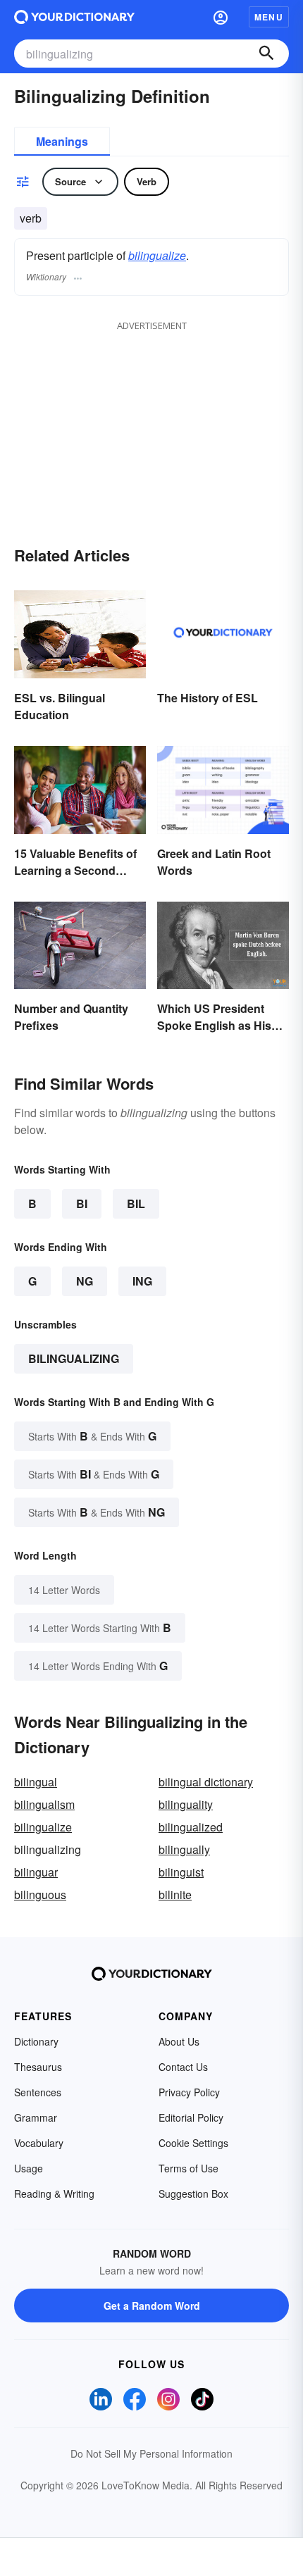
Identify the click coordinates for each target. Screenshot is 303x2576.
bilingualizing (74, 1358)
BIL (136, 1203)
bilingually (184, 1849)
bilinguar (36, 1872)
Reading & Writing (54, 2194)
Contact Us (183, 2067)
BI (82, 1203)
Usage (29, 2168)
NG (85, 1281)
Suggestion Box (193, 2194)
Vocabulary (39, 2143)
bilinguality (186, 1804)
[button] (221, 17)
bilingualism (44, 1804)
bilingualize (157, 255)
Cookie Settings (193, 2143)
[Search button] (266, 54)
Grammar (36, 2117)
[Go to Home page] (74, 17)
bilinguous (40, 1894)
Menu (269, 17)
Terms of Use (188, 2168)
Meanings (62, 141)
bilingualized (191, 1827)
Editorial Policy (191, 2117)
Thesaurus (38, 2067)
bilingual (36, 1782)
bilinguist (181, 1872)
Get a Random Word (152, 2306)
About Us (179, 2041)
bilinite (175, 1894)
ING (142, 1281)
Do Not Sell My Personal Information (151, 2453)
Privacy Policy (189, 2092)
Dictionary (36, 2041)
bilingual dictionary (206, 1782)
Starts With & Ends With (92, 1436)
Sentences (38, 2092)
